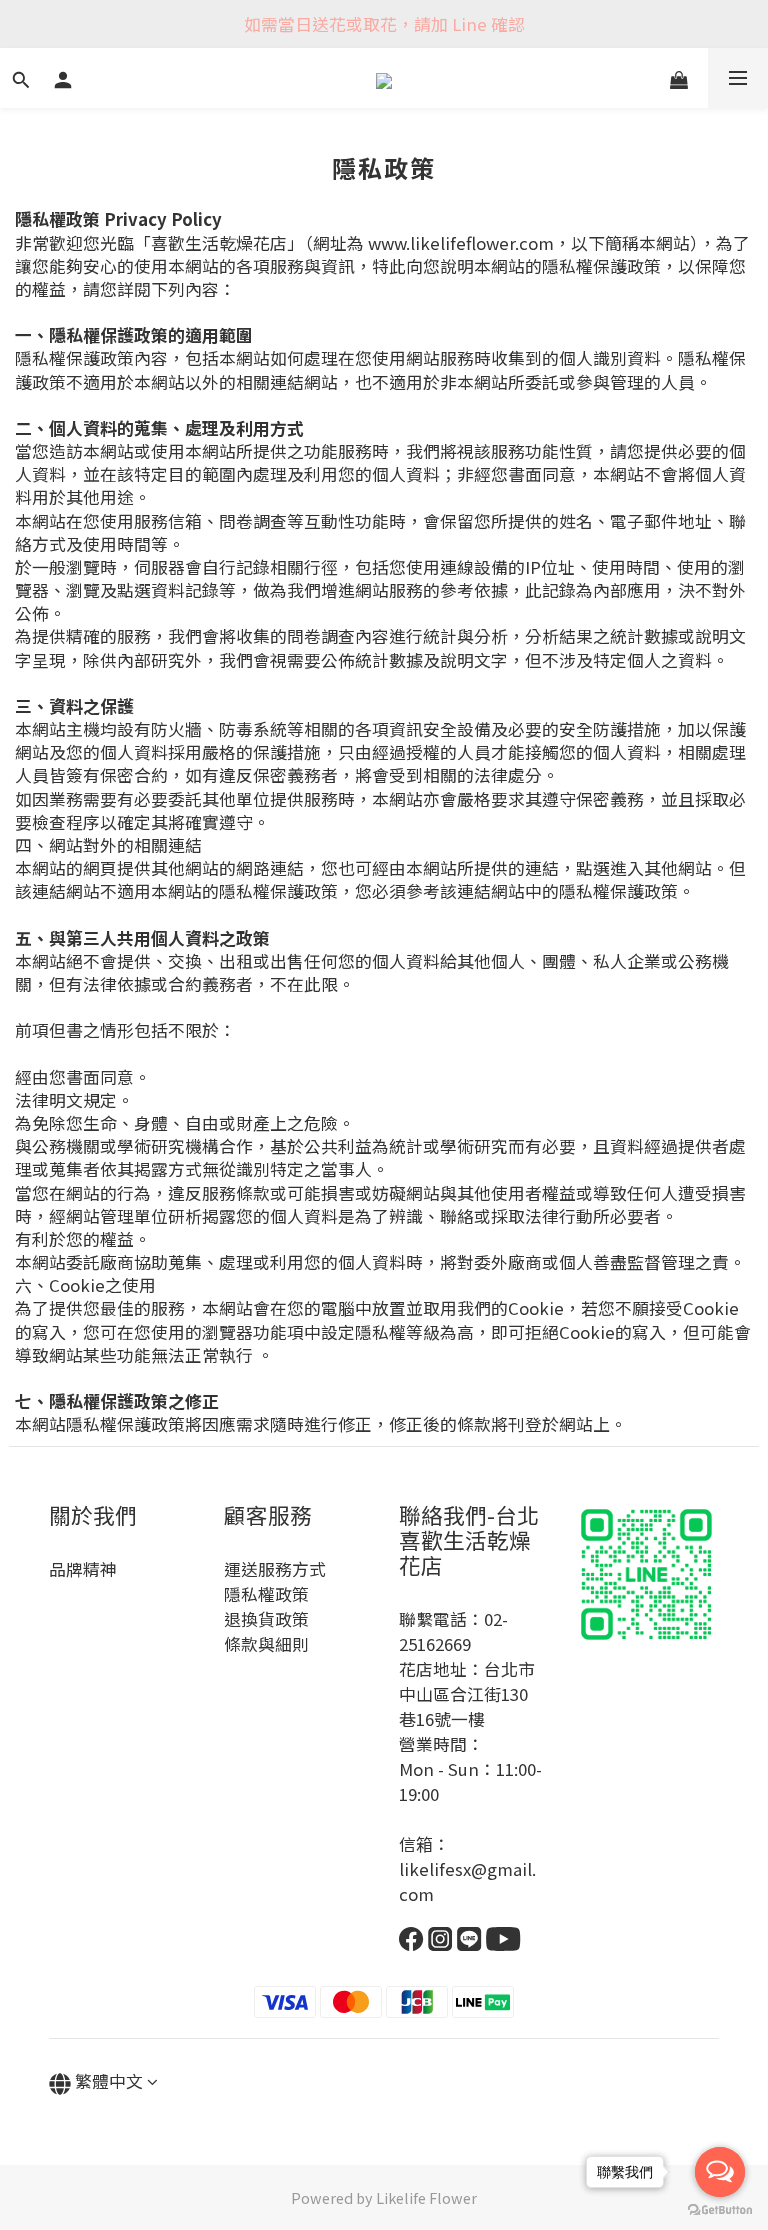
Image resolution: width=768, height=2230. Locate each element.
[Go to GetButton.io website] (720, 2210)
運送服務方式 (275, 1569)
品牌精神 (83, 1569)
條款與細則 (266, 1644)
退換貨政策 (266, 1619)
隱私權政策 (266, 1594)
